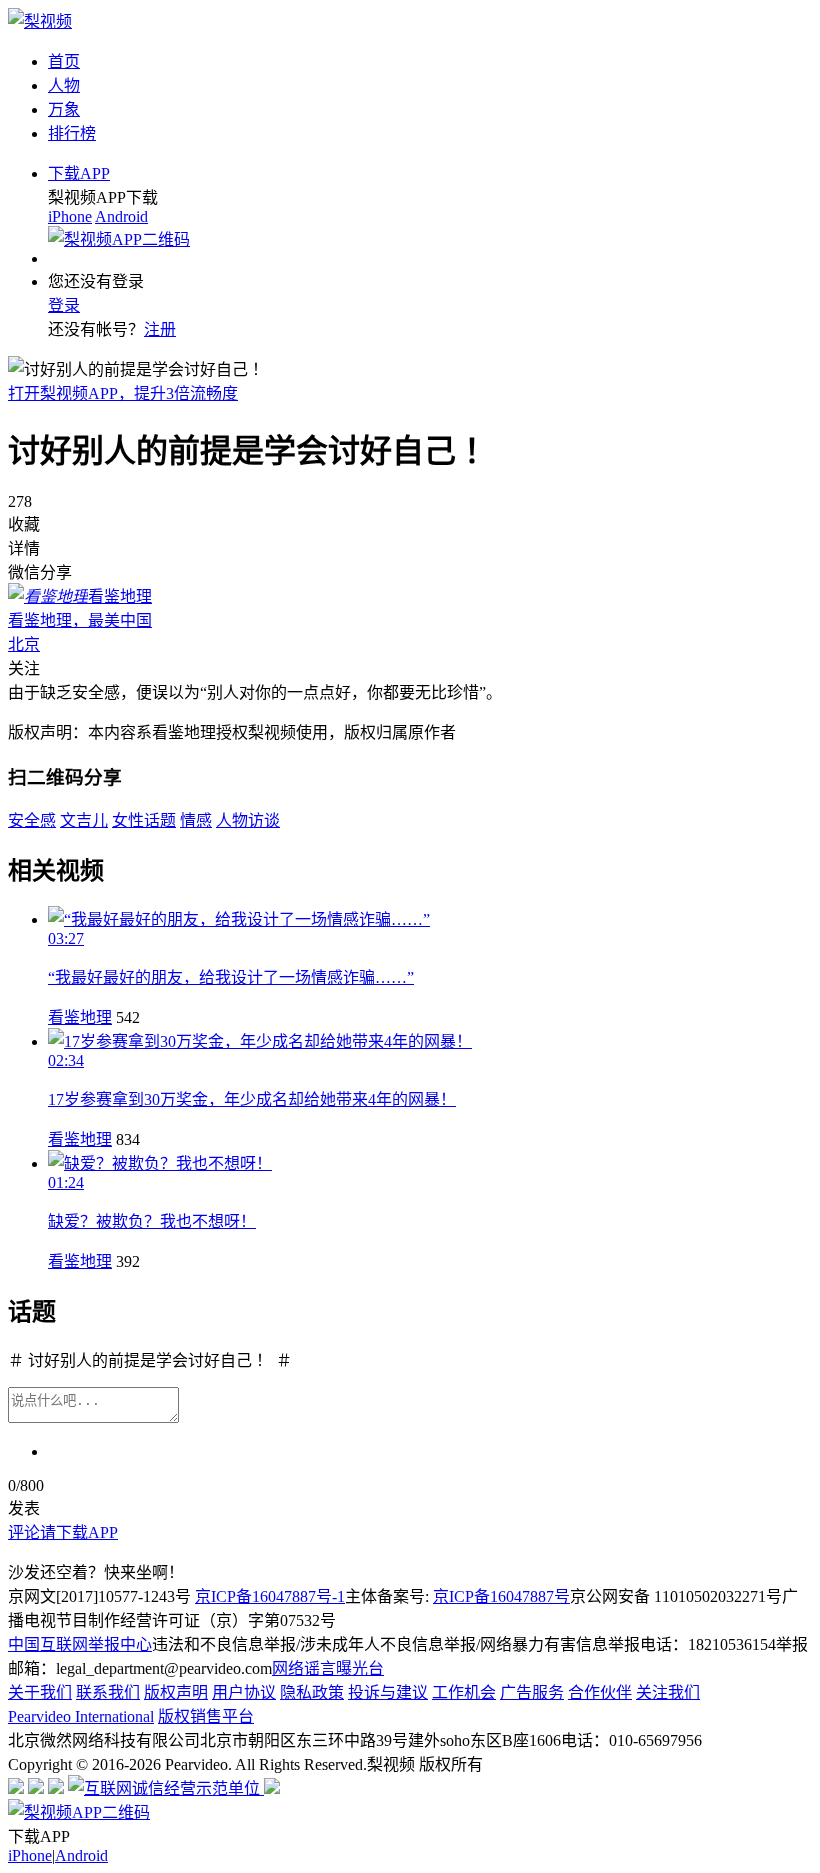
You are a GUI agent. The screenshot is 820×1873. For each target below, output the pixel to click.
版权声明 (176, 1692)
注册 (160, 329)
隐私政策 (312, 1692)
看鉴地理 (80, 1017)
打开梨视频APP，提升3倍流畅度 (123, 393)
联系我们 (108, 1692)
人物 (64, 85)
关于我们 (40, 1692)
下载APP (79, 173)
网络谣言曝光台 (328, 1668)
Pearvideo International (81, 1716)
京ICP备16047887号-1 (270, 1596)
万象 (64, 109)
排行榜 (72, 133)
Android (121, 216)
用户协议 (244, 1692)
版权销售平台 (206, 1716)
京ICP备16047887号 (501, 1596)
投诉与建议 (388, 1692)
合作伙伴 (600, 1692)
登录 (64, 305)
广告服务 (532, 1692)
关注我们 (668, 1692)
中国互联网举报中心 (80, 1644)
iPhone (70, 216)
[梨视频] (40, 21)
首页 (64, 61)
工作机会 (464, 1692)
